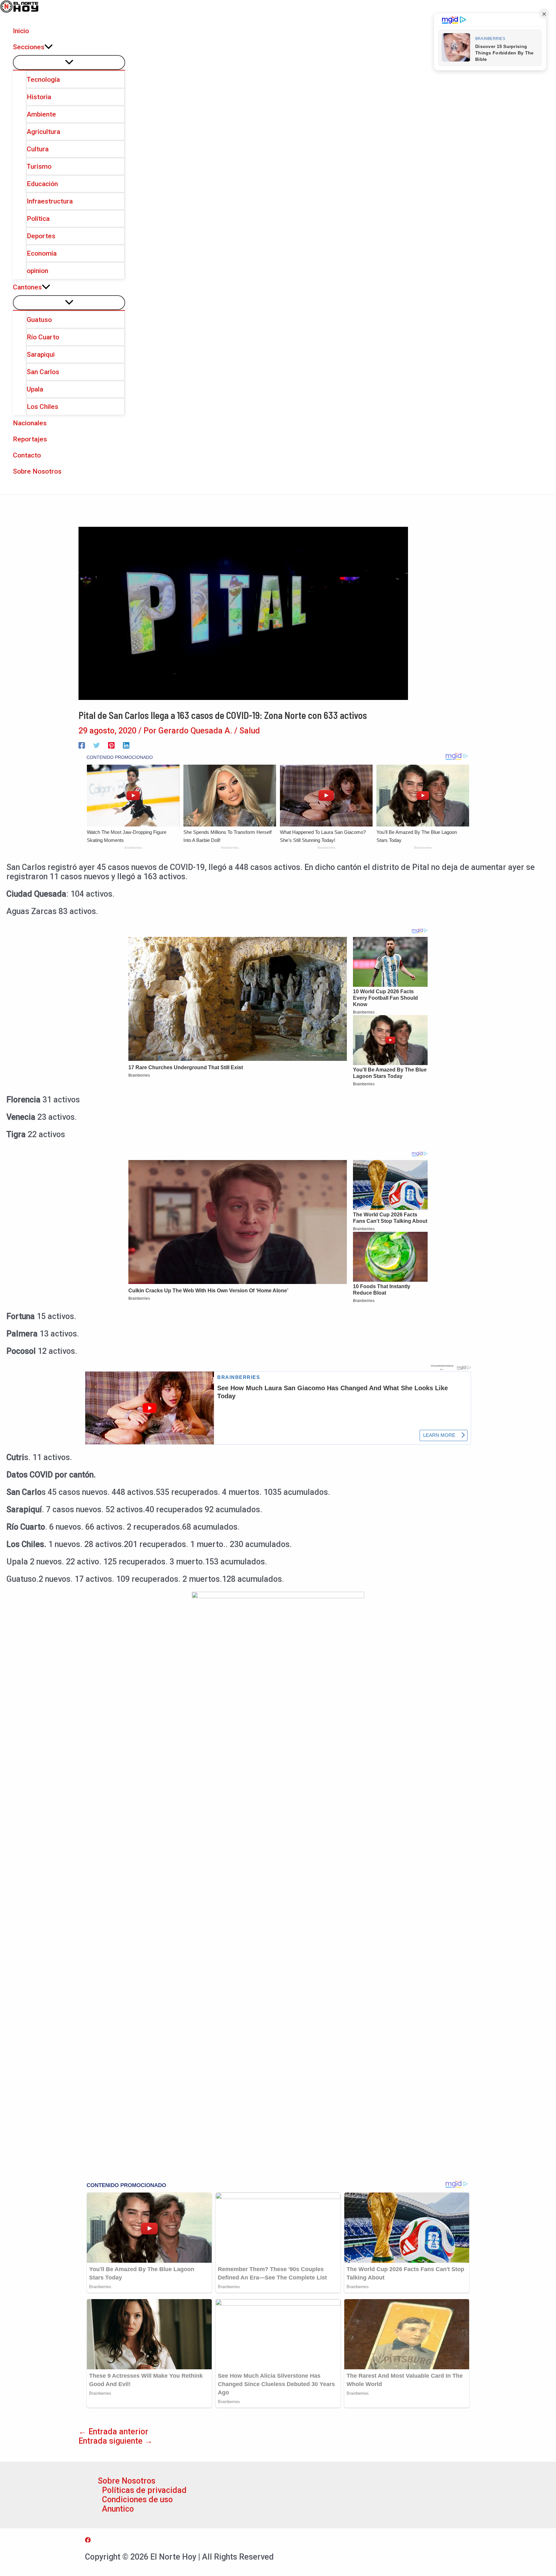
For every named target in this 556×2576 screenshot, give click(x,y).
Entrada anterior (113, 2432)
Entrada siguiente (116, 2441)
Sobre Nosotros (127, 2481)
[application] (49, 47)
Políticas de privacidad (144, 2490)
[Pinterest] (111, 745)
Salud (250, 731)
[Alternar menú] (69, 62)
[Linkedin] (126, 745)
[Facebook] (82, 745)
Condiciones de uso (137, 2500)
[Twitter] (97, 745)
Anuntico (118, 2509)
